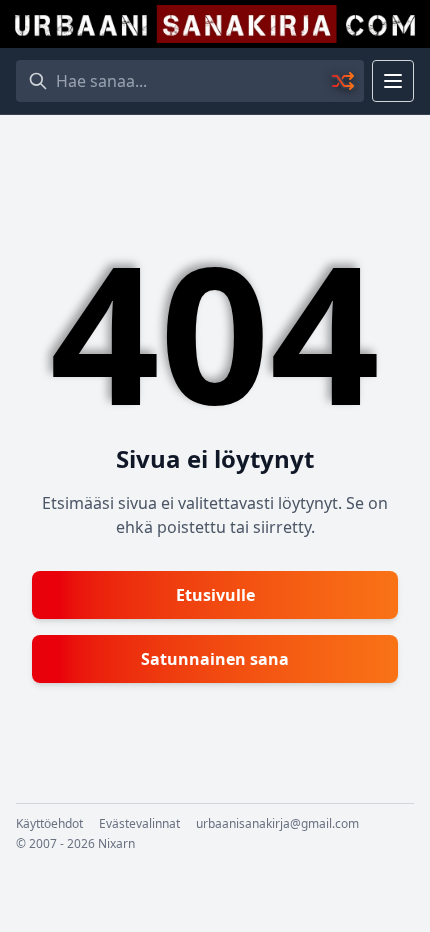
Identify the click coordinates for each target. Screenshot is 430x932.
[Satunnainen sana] (344, 81)
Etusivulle (215, 595)
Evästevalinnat (139, 824)
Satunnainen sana (215, 659)
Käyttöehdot (49, 824)
